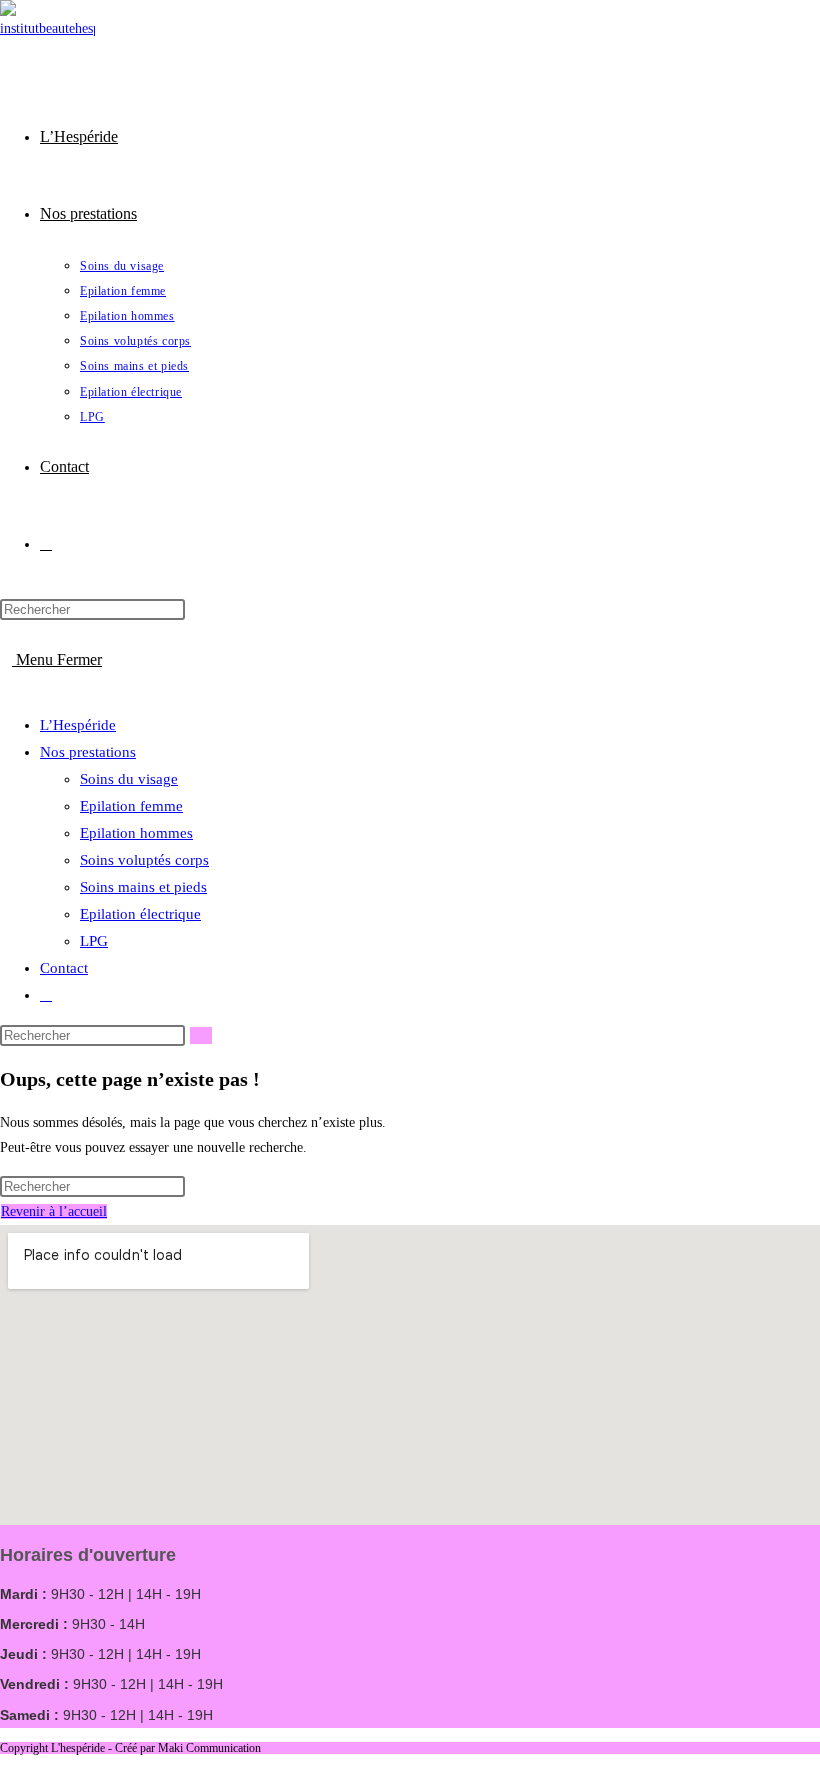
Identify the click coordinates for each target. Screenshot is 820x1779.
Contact (64, 968)
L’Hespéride (78, 725)
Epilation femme (131, 806)
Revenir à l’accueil (54, 1211)
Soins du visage (129, 779)
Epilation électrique (140, 914)
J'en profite (705, 34)
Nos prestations (88, 752)
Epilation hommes (136, 833)
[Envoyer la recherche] (201, 1035)
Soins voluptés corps (144, 860)
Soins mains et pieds (143, 887)
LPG (94, 941)
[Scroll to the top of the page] (5, 1766)
